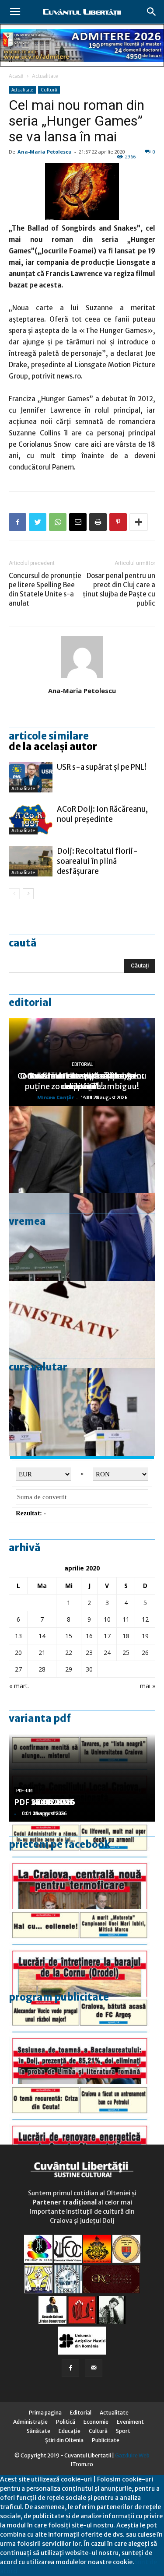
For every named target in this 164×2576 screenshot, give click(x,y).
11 (126, 1619)
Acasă (16, 76)
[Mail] (94, 2368)
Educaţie (70, 2431)
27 (18, 1669)
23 (89, 1652)
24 (107, 1652)
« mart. (19, 1686)
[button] (152, 12)
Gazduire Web (132, 2455)
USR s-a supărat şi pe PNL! (102, 767)
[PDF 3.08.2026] (82, 2128)
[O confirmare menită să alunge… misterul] (82, 1150)
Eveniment (130, 2422)
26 (145, 1652)
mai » (148, 1686)
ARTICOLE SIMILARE (49, 736)
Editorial (30, 1002)
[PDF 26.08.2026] (82, 1865)
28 (42, 1669)
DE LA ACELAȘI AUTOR (53, 747)
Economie (96, 2422)
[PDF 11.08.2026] (82, 2040)
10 (107, 1619)
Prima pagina (45, 2413)
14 (42, 1636)
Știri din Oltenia (64, 2440)
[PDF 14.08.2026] (82, 1953)
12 (145, 1619)
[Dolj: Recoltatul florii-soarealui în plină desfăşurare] (31, 861)
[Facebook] (70, 2368)
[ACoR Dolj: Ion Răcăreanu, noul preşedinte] (31, 819)
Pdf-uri (24, 1791)
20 (18, 1652)
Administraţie (30, 2422)
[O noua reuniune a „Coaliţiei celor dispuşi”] (82, 1412)
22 (69, 1652)
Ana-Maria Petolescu (45, 152)
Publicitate (106, 2440)
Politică (66, 2422)
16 (89, 1636)
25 (126, 1652)
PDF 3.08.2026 (42, 1802)
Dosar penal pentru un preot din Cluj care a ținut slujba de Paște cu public (119, 589)
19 (145, 1636)
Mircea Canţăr (56, 1097)
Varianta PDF (40, 1718)
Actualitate (45, 76)
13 (18, 1636)
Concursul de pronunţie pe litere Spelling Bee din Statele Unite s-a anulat (45, 589)
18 (126, 1636)
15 (69, 1636)
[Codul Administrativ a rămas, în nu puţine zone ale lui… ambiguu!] (82, 1325)
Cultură (49, 90)
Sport (123, 2431)
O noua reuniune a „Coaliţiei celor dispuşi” (82, 1081)
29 (69, 1669)
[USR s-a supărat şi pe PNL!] (31, 777)
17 (107, 1636)
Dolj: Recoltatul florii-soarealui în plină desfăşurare (97, 861)
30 (89, 1669)
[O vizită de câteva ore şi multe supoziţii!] (82, 1237)
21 (42, 1652)
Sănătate (38, 2431)
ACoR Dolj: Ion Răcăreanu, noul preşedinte (102, 814)
